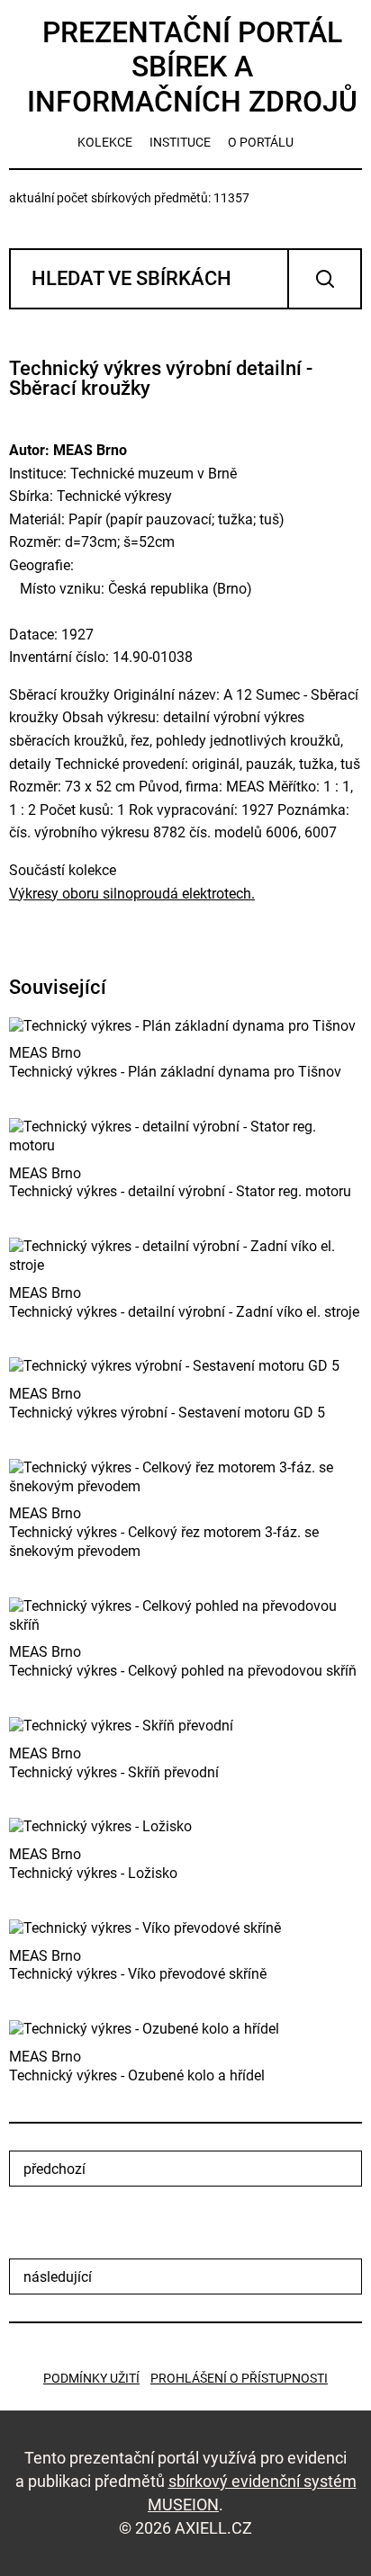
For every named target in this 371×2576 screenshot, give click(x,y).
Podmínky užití (91, 2378)
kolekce (105, 142)
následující (58, 2277)
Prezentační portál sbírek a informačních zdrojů (192, 67)
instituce (180, 142)
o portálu (261, 142)
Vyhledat (325, 279)
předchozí (54, 2169)
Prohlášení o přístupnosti (239, 2378)
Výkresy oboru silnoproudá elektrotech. (132, 894)
